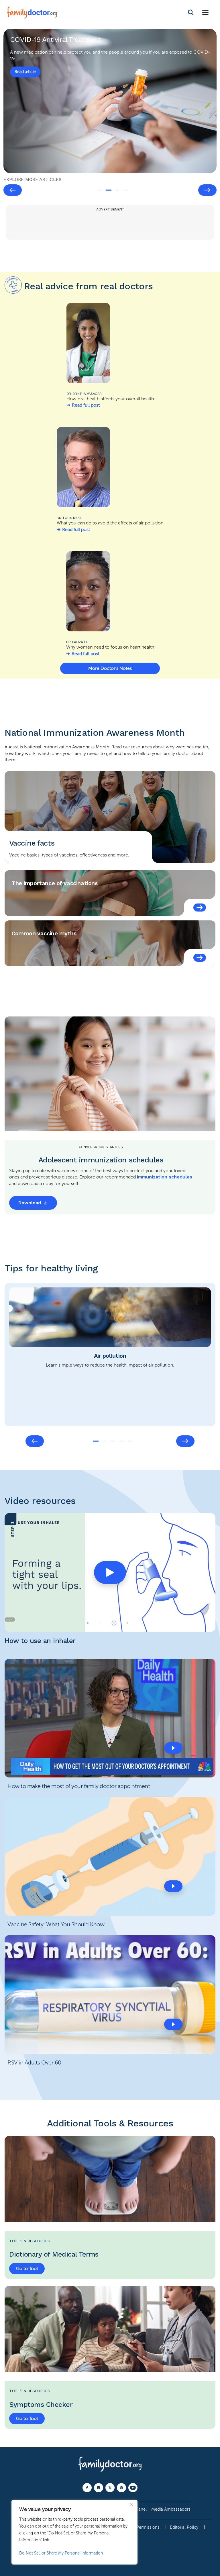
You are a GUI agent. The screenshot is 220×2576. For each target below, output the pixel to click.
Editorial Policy (185, 2527)
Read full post (86, 405)
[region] (74, 2532)
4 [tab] (126, 190)
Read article (25, 72)
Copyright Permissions (138, 2527)
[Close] (131, 2505)
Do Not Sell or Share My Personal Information (61, 2553)
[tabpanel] (110, 101)
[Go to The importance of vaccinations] (200, 908)
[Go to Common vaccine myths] (200, 958)
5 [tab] (130, 1441)
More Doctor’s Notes (110, 668)
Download (30, 1203)
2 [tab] (109, 190)
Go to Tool (27, 2269)
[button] (110, 1572)
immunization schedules (165, 1177)
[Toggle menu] (205, 13)
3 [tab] (117, 190)
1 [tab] (100, 190)
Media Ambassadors (171, 2509)
